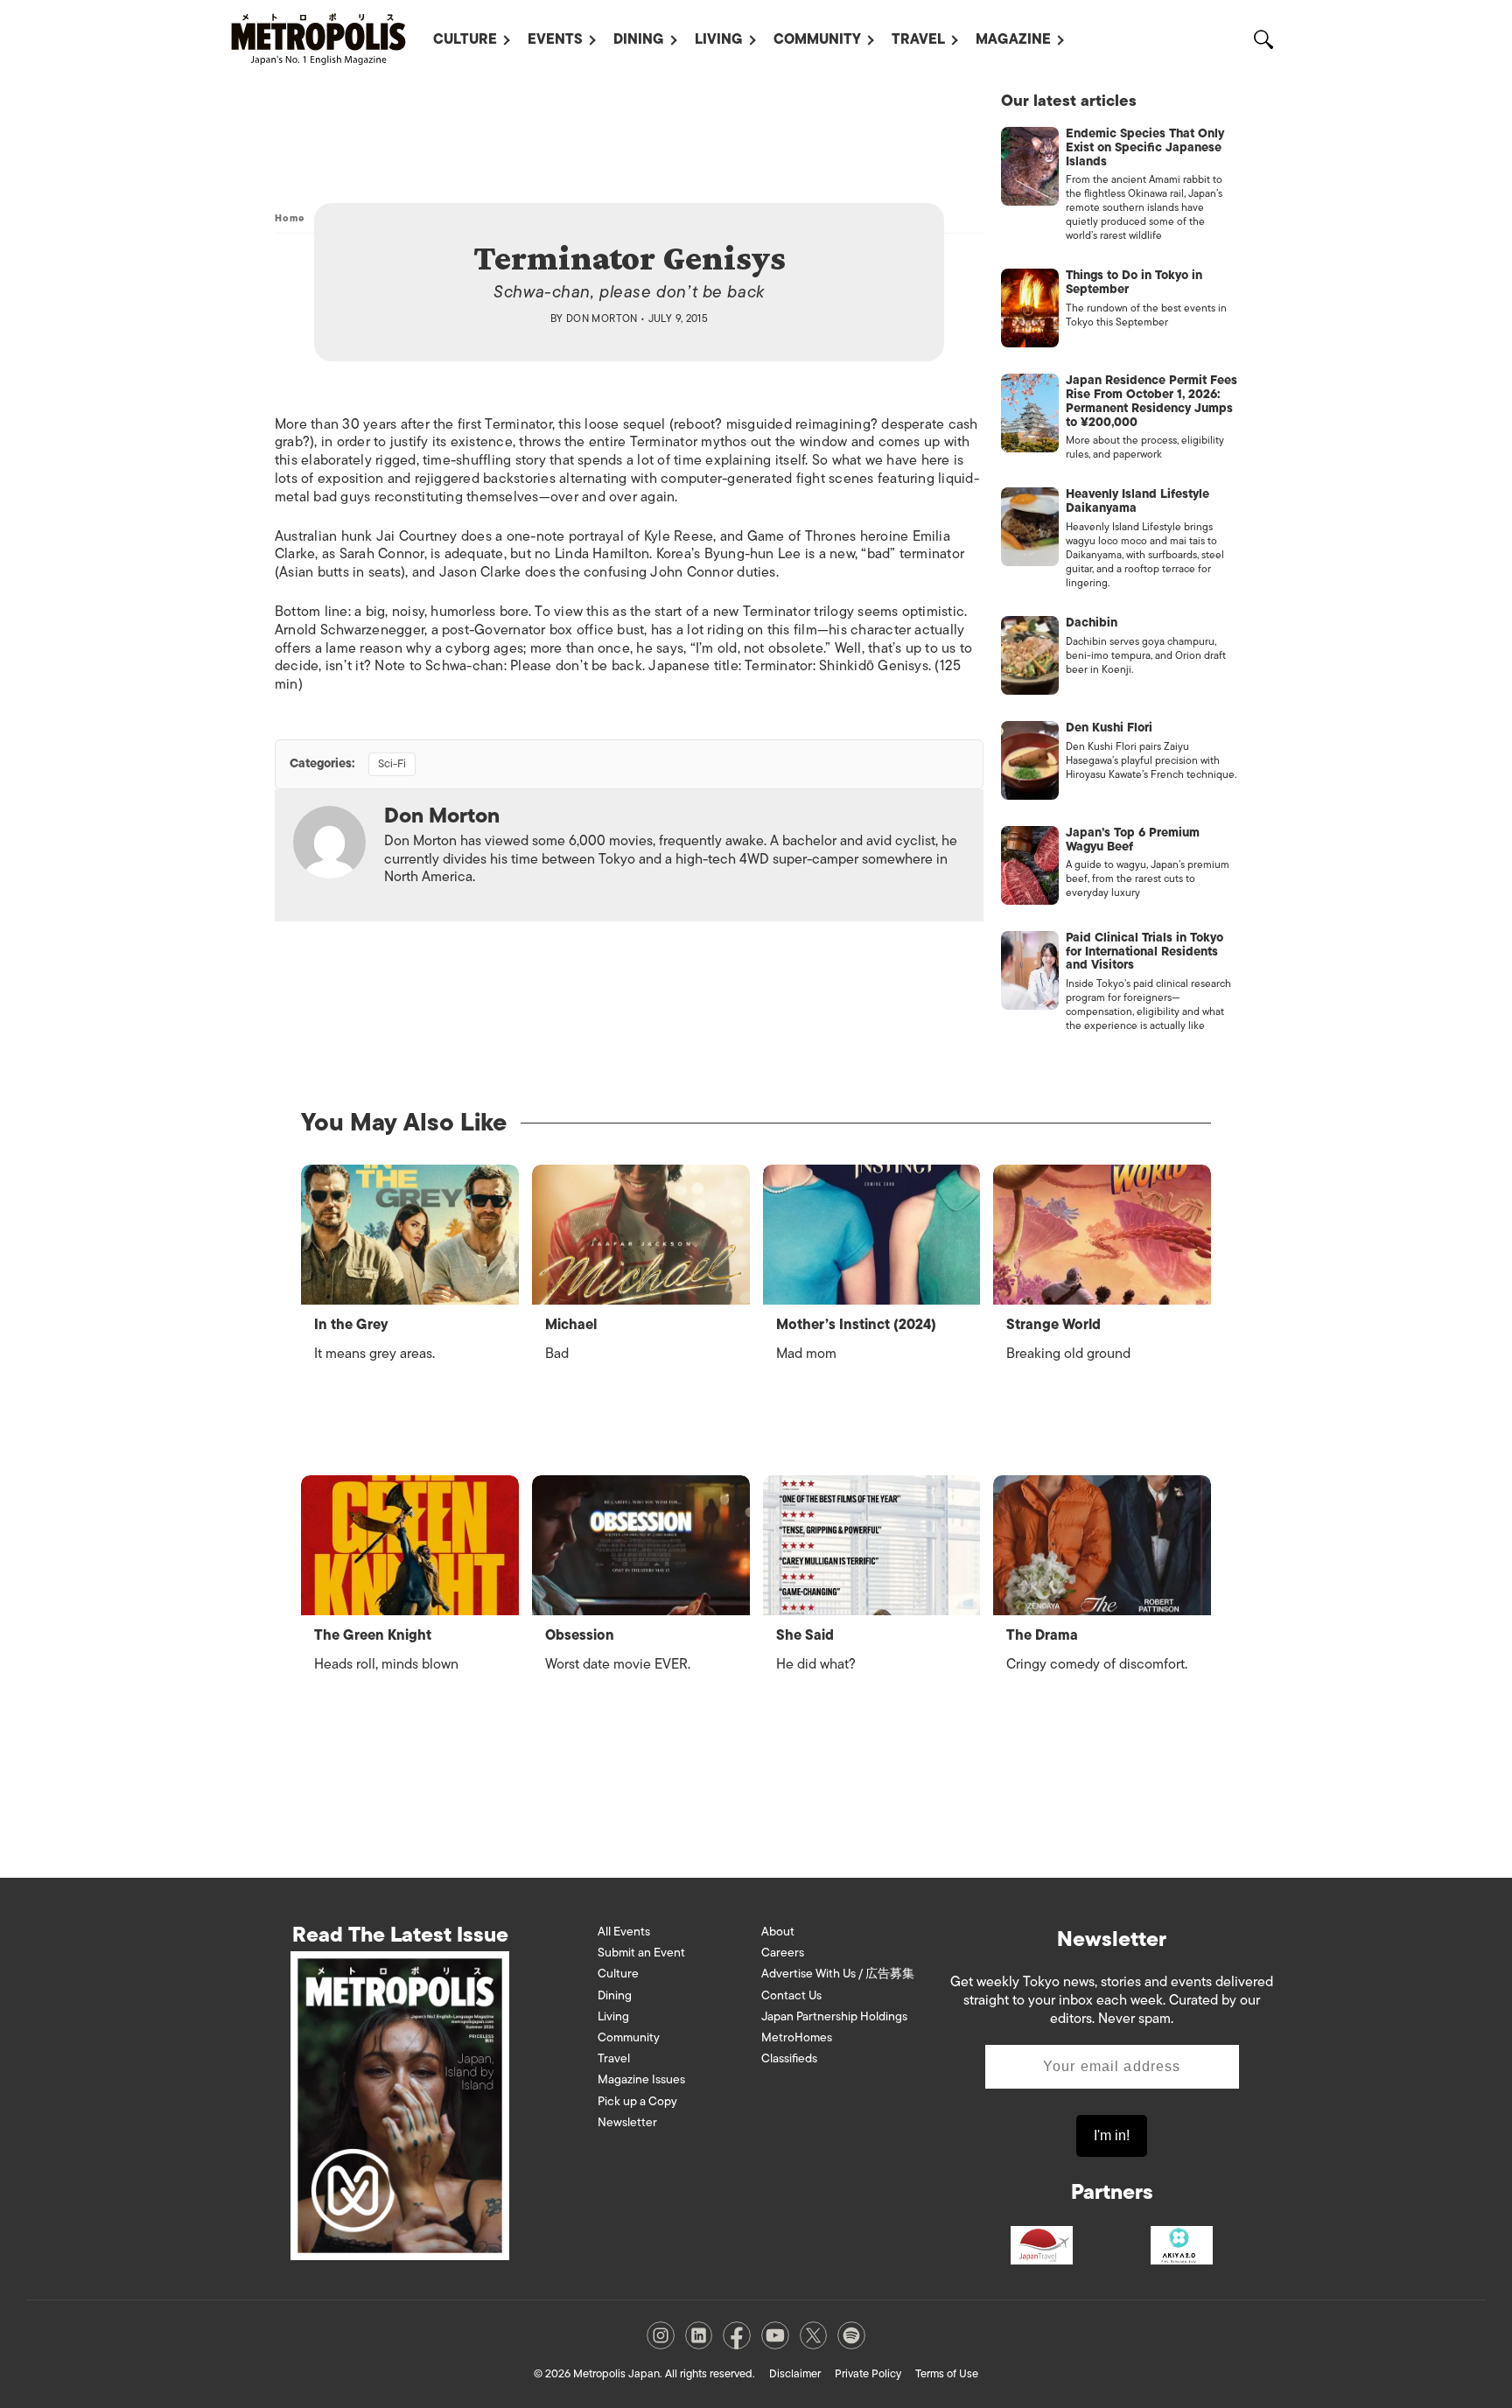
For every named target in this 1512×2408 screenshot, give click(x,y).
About (778, 1932)
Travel (918, 39)
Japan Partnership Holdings (834, 2016)
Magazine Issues (641, 2079)
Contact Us (791, 1995)
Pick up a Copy (637, 2101)
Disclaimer (795, 2373)
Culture (465, 39)
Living (719, 39)
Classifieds (789, 2058)
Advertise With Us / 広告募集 (838, 1974)
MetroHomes (797, 2037)
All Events (624, 1932)
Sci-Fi (392, 763)
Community (817, 39)
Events (555, 39)
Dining (639, 39)
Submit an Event (641, 1953)
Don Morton (602, 318)
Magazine (1013, 39)
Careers (783, 1953)
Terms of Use (947, 2373)
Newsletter (627, 2122)
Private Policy (868, 2373)
